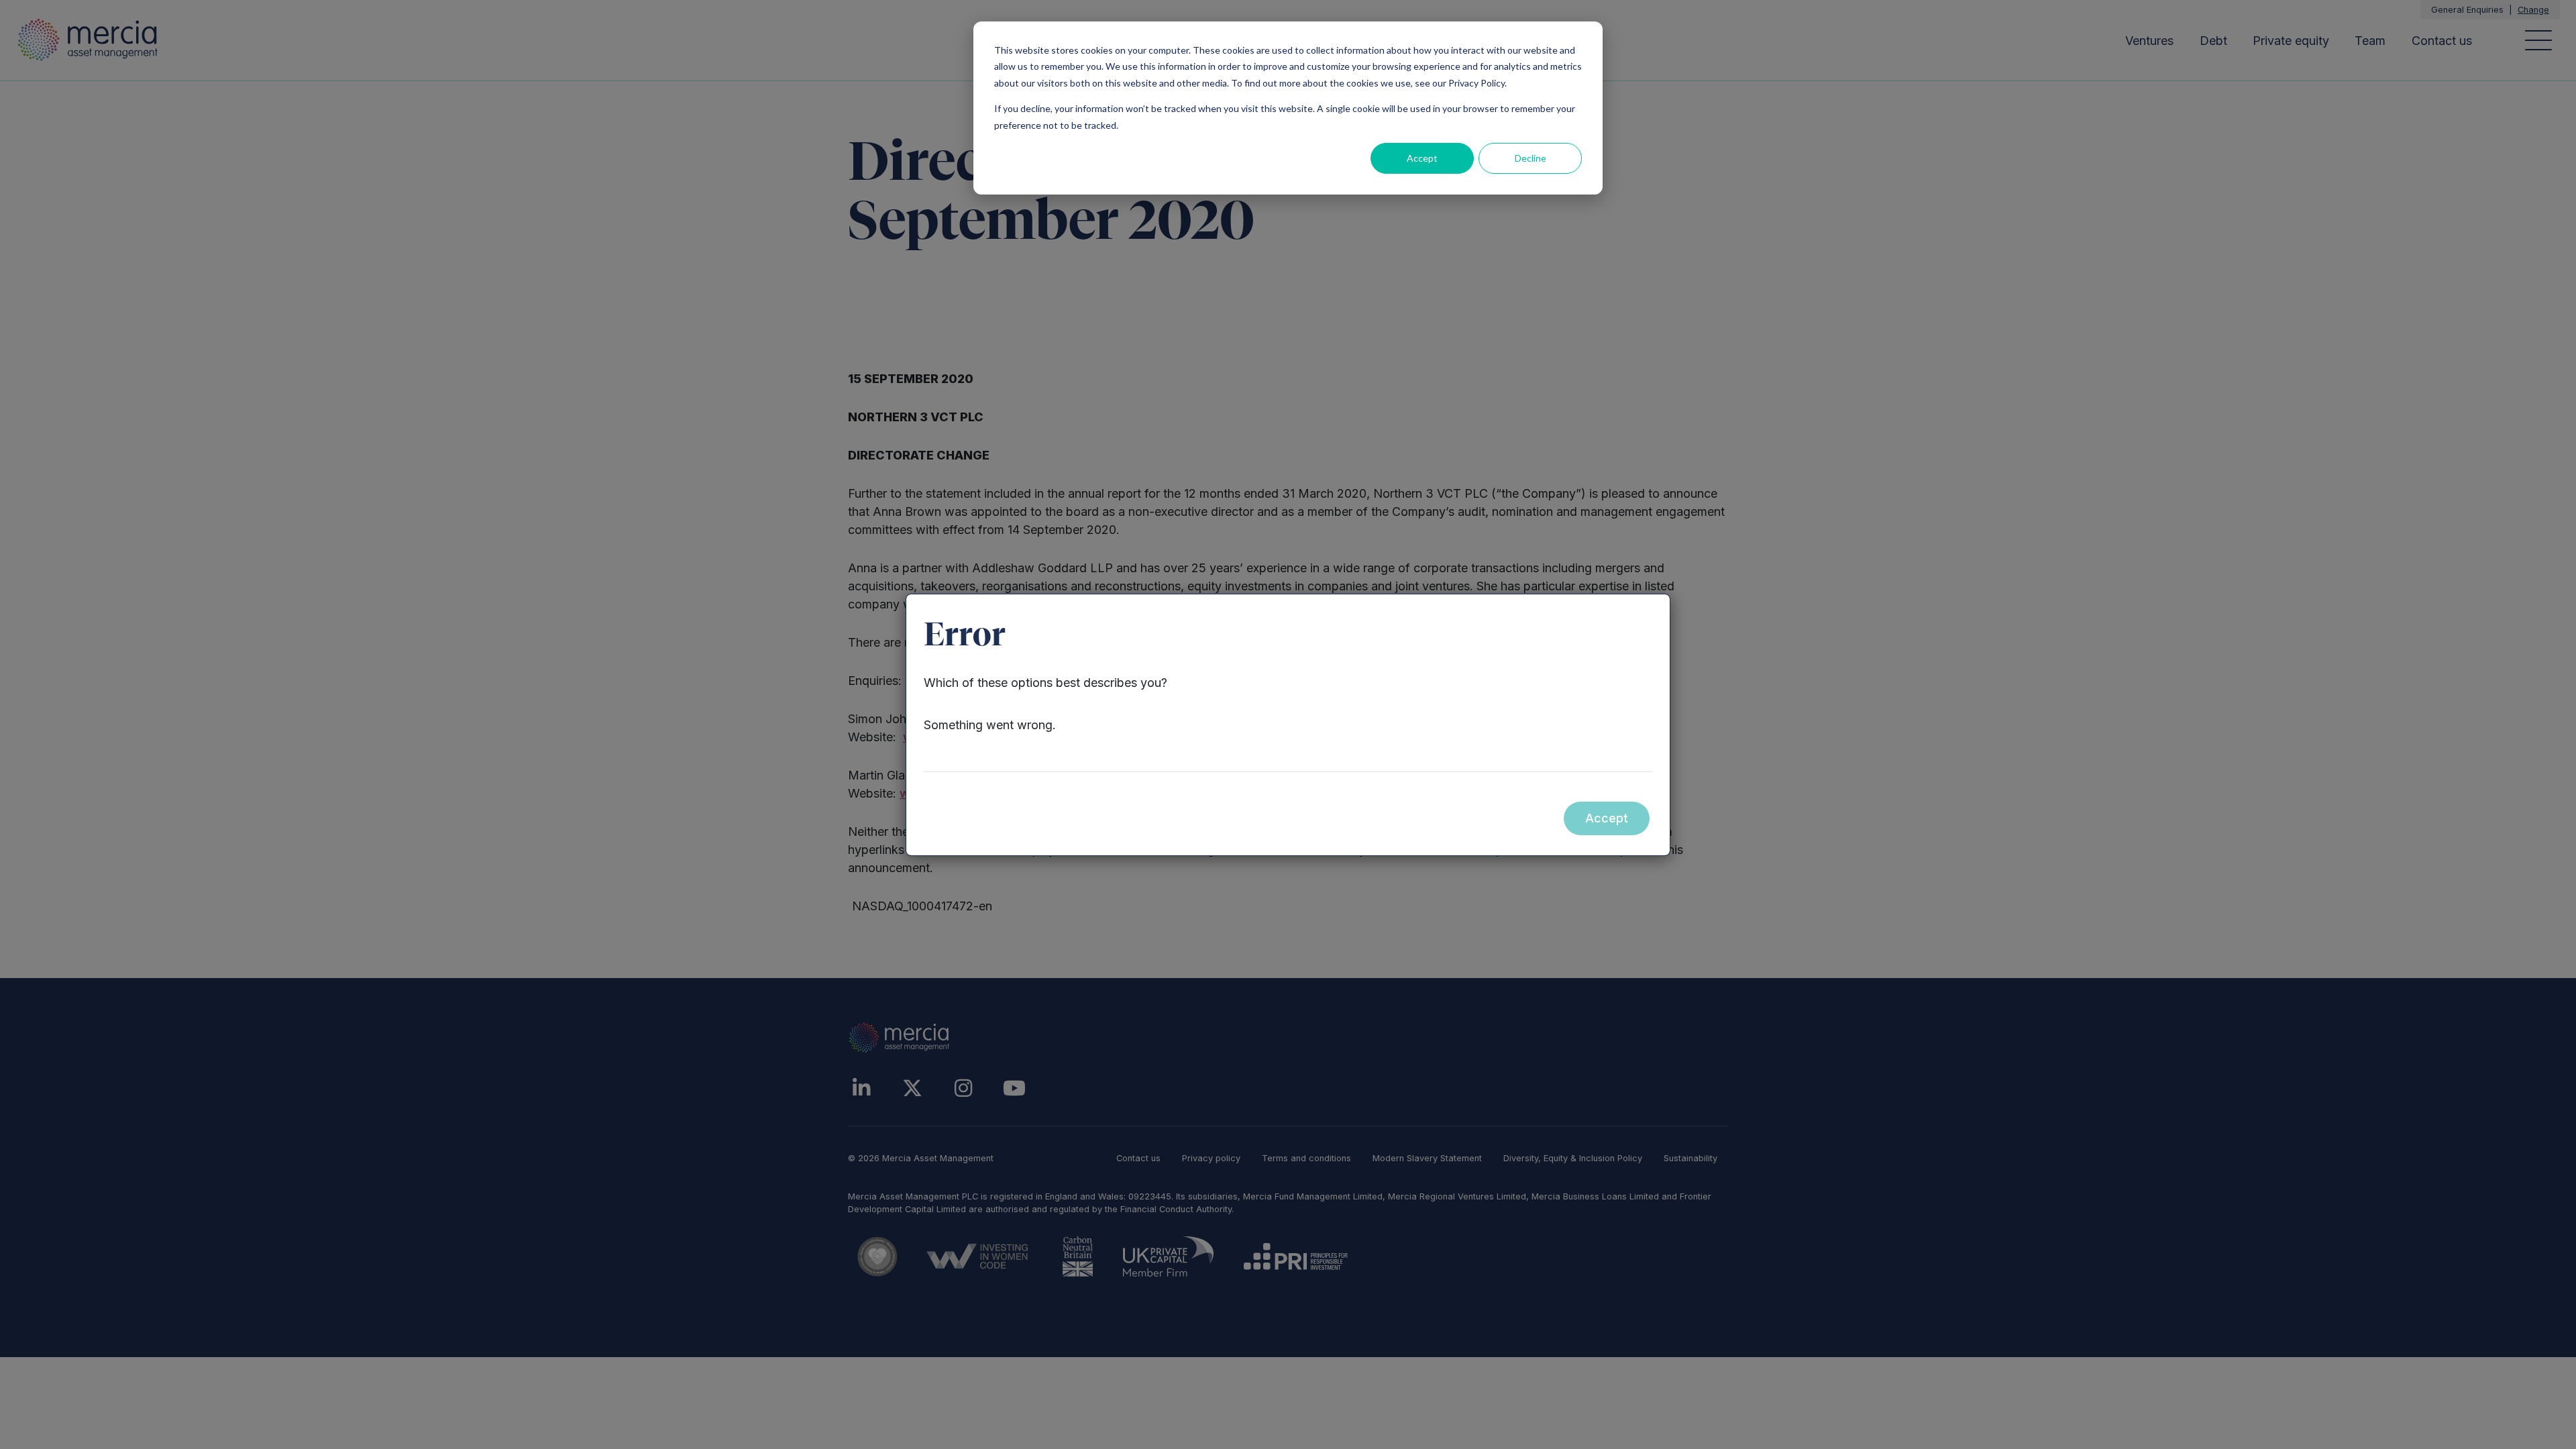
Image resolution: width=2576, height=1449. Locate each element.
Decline (1531, 158)
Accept (1422, 158)
